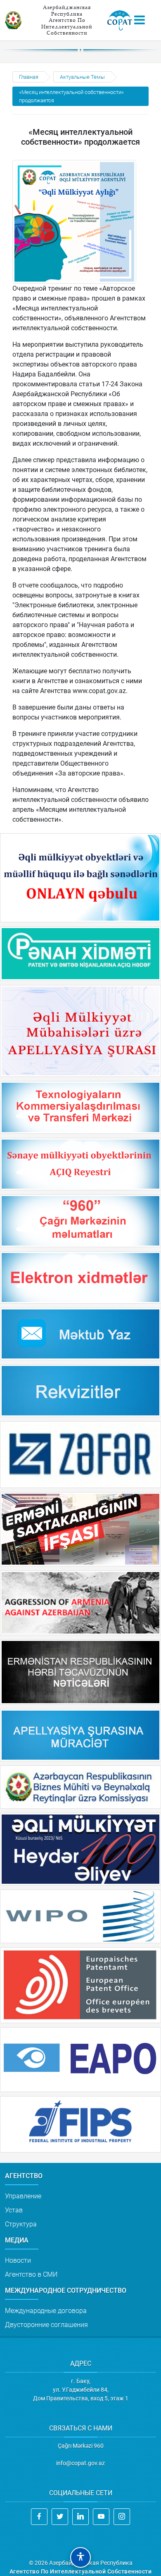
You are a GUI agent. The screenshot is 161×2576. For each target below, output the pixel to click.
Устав (14, 2210)
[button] (80, 2557)
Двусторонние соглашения (46, 2325)
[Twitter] (60, 2517)
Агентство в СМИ (31, 2274)
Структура (21, 2224)
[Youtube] (101, 2517)
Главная (29, 77)
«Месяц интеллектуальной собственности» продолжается (71, 96)
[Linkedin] (80, 2517)
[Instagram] (122, 2517)
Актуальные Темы (82, 77)
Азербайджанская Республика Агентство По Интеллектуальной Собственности (67, 20)
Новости (18, 2260)
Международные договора (46, 2311)
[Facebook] (39, 2517)
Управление (23, 2196)
